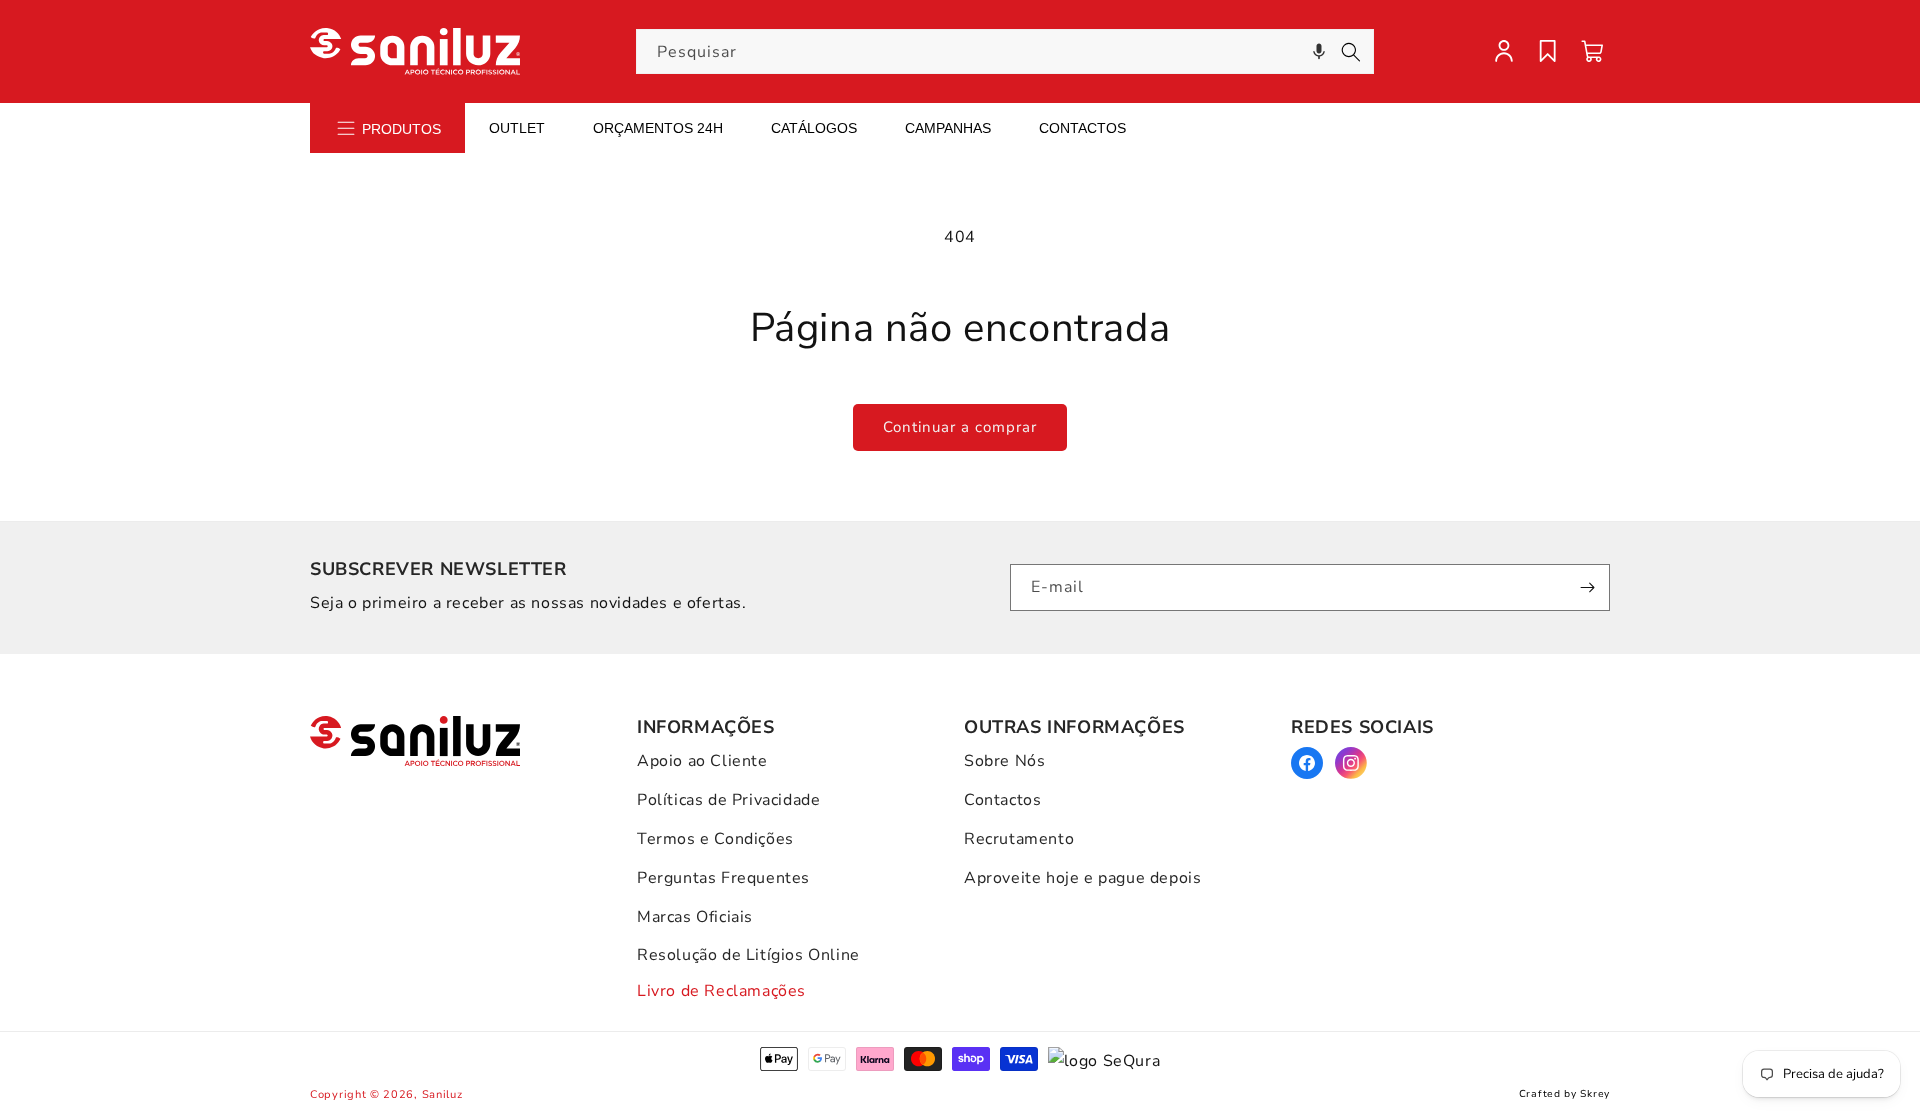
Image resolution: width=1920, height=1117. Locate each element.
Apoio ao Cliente (702, 761)
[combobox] (1005, 51)
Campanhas (948, 128)
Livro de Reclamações (721, 991)
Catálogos (814, 128)
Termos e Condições (715, 839)
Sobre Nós (1004, 761)
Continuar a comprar (960, 427)
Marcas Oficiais (695, 917)
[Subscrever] (1587, 587)
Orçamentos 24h (658, 128)
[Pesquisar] (1351, 52)
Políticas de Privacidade (728, 800)
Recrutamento (1019, 839)
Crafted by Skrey (1564, 1094)
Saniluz (442, 1094)
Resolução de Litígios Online (748, 955)
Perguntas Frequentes (723, 878)
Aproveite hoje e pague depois (1082, 878)
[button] (1319, 51)
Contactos (1082, 128)
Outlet (517, 128)
